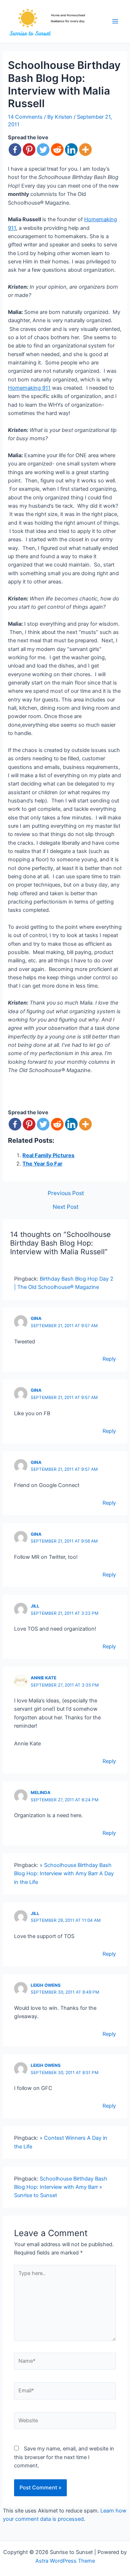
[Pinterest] (29, 150)
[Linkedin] (71, 150)
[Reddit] (57, 150)
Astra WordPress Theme (65, 2561)
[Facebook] (15, 150)
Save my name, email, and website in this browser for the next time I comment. (64, 2457)
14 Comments (25, 117)
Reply (109, 1359)
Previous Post (66, 1193)
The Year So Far (42, 1164)
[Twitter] (43, 150)
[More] (85, 150)
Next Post (66, 1207)
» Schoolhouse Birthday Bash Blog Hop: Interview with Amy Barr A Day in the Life (64, 1874)
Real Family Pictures (48, 1155)
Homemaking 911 (29, 388)
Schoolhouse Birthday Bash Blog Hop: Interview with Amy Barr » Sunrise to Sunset (61, 2187)
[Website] (65, 2422)
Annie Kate (44, 1678)
